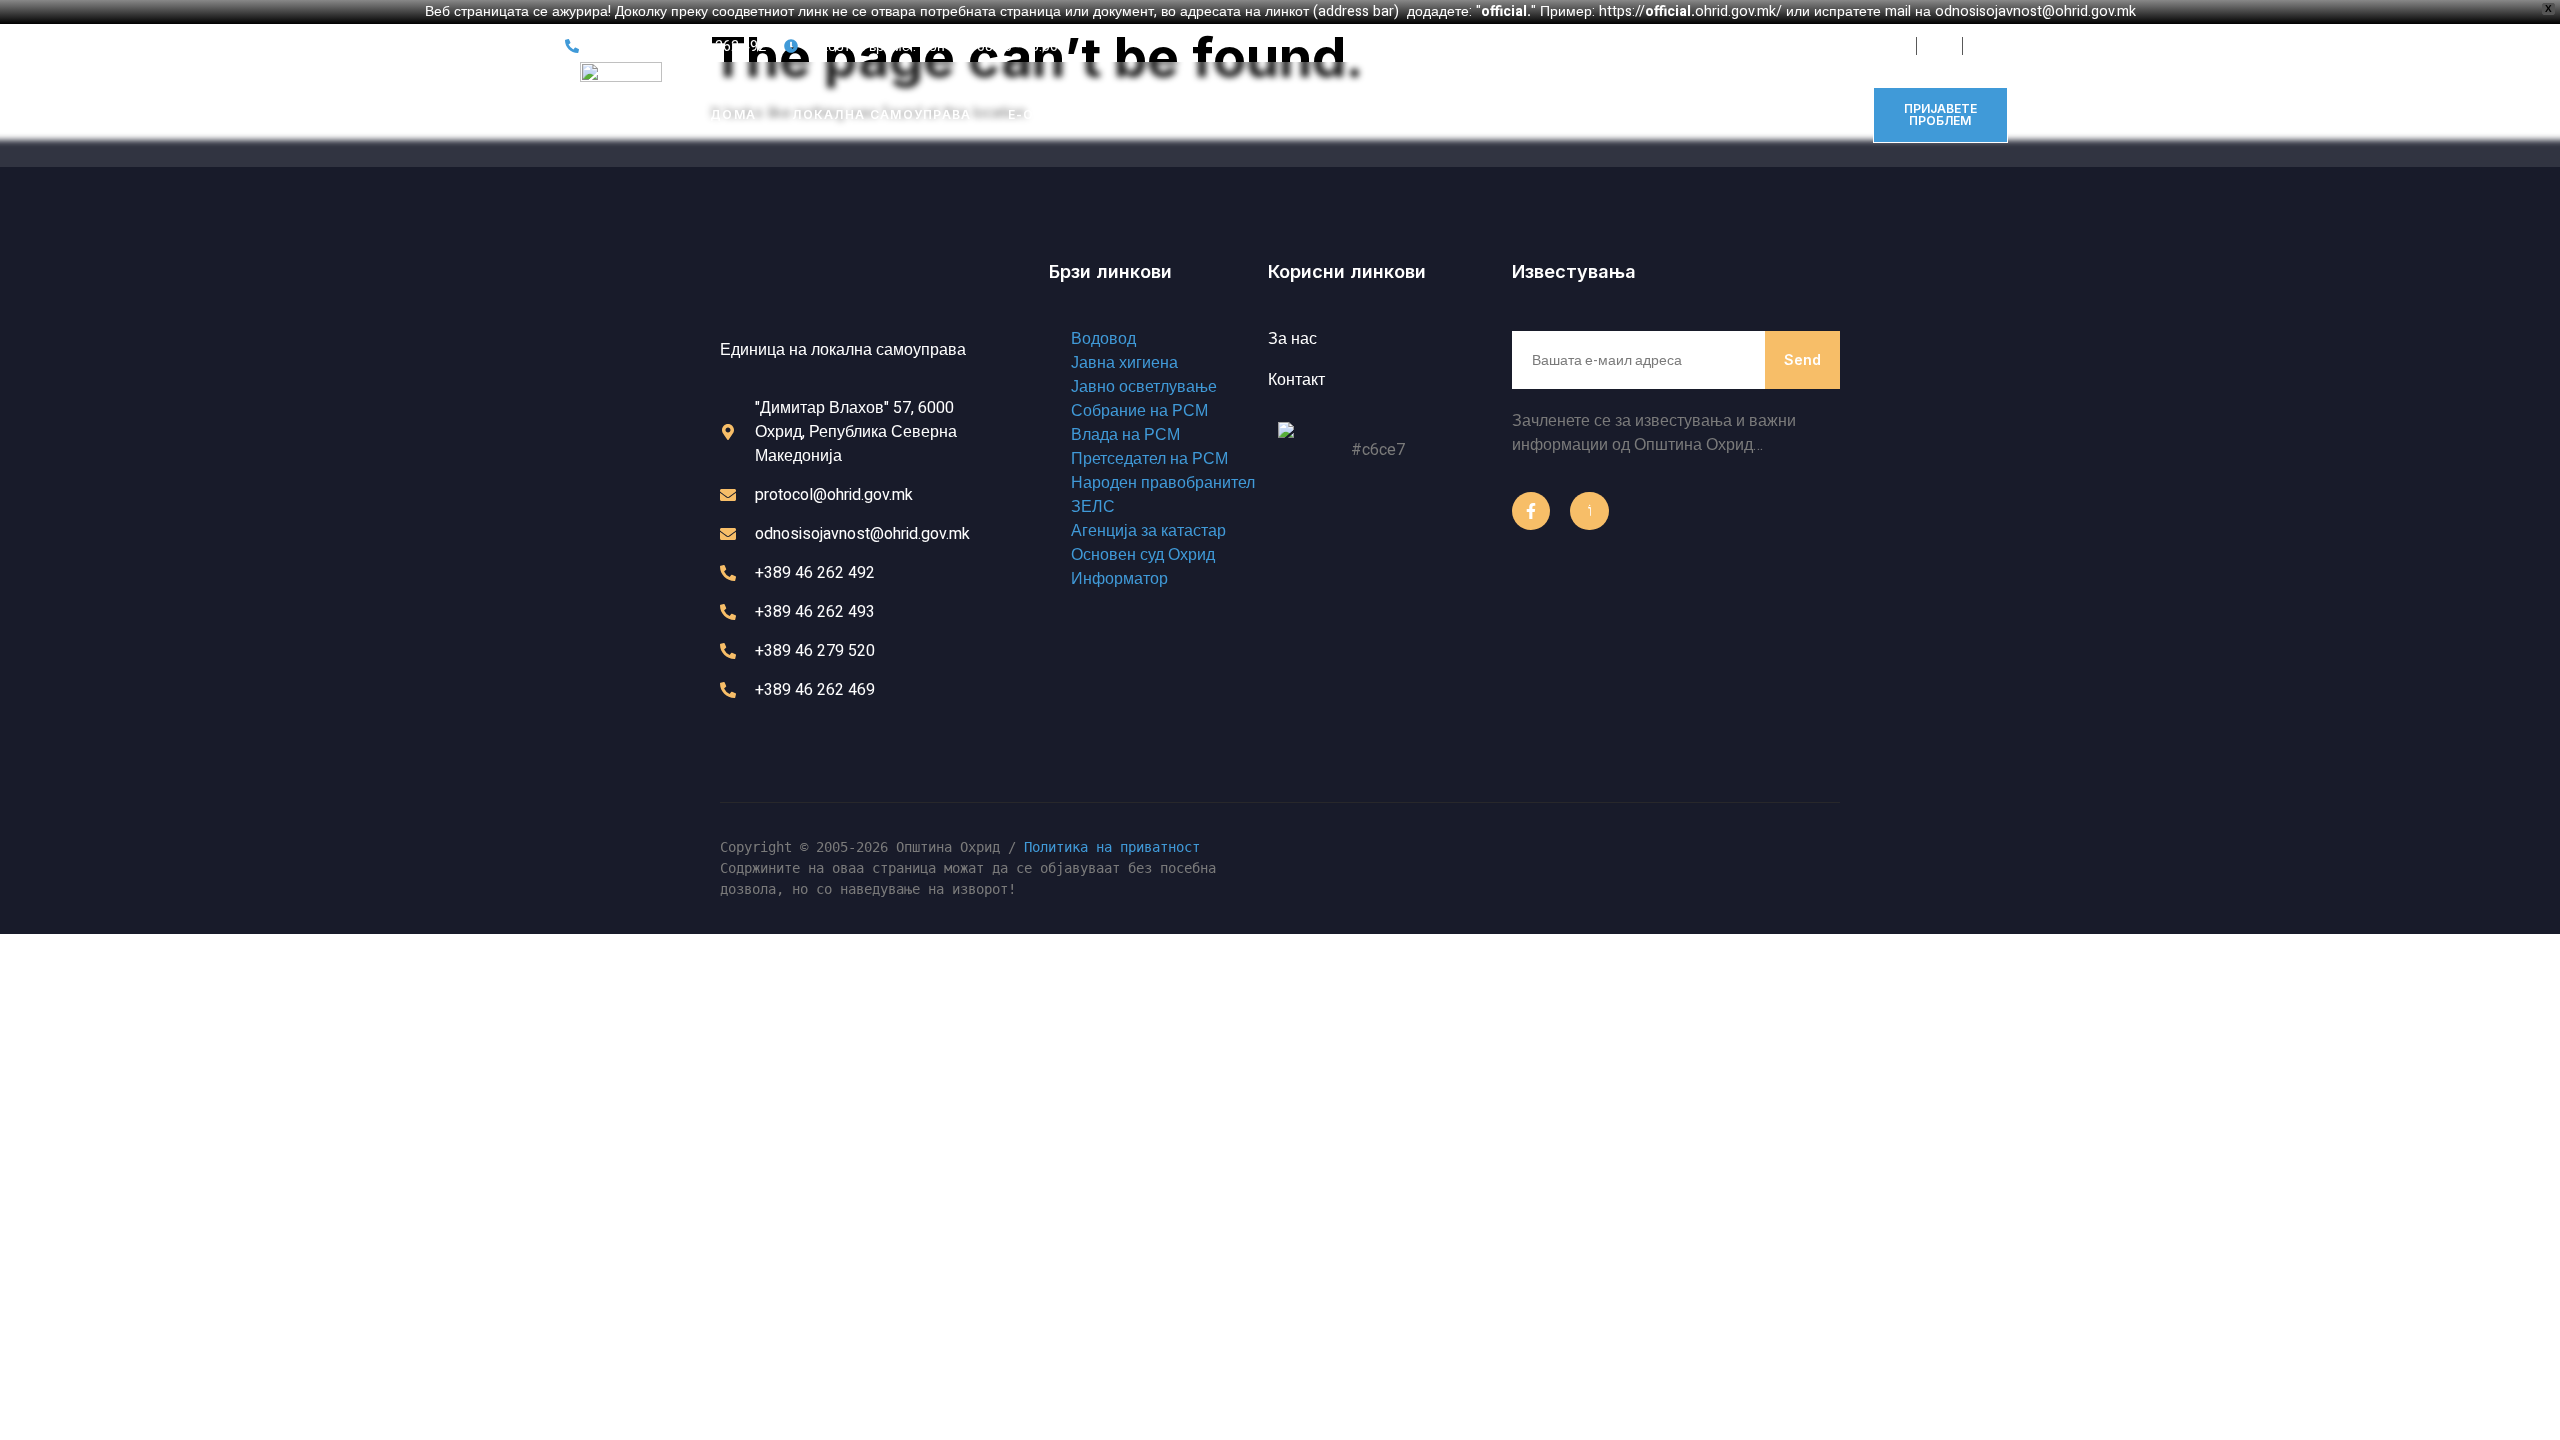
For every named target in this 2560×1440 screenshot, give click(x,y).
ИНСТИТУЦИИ (1186, 114)
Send (1802, 359)
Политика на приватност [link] (1112, 847)
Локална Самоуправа (881, 114)
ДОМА (733, 114)
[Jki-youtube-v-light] (1589, 511)
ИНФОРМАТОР (1326, 114)
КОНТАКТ (1451, 114)
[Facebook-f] (1531, 511)
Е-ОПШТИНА (1054, 114)
